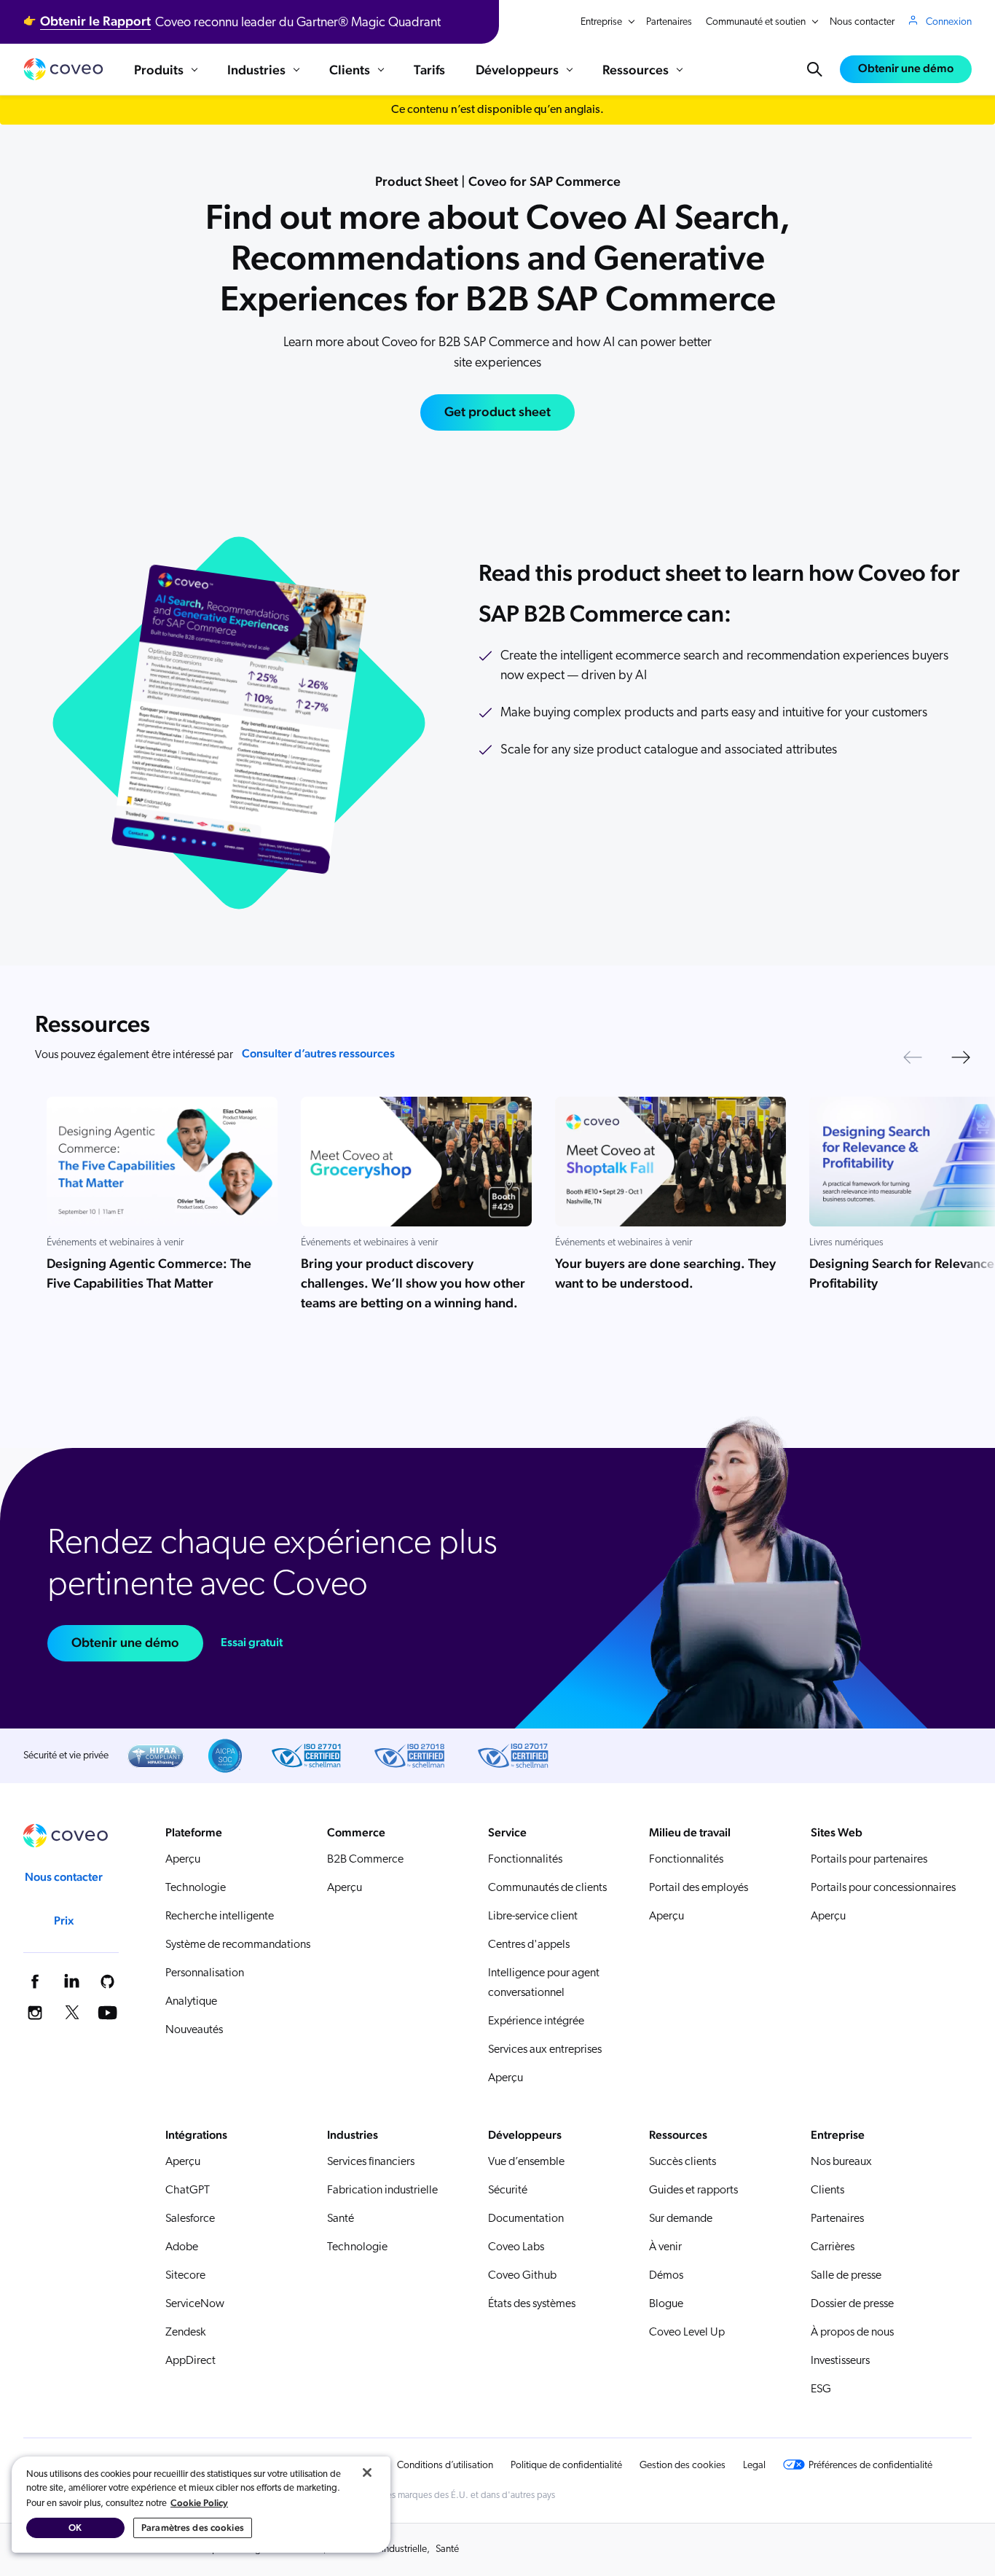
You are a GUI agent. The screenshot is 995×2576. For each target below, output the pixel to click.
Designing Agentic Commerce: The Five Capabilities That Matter (149, 1273)
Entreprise (601, 22)
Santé (447, 2549)
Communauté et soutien (756, 22)
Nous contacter (862, 22)
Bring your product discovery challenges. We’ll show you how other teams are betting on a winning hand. (413, 1283)
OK (75, 2528)
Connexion (949, 22)
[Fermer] (367, 2473)
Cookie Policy (199, 2503)
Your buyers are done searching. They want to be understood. (665, 1273)
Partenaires (669, 22)
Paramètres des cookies (193, 2528)
